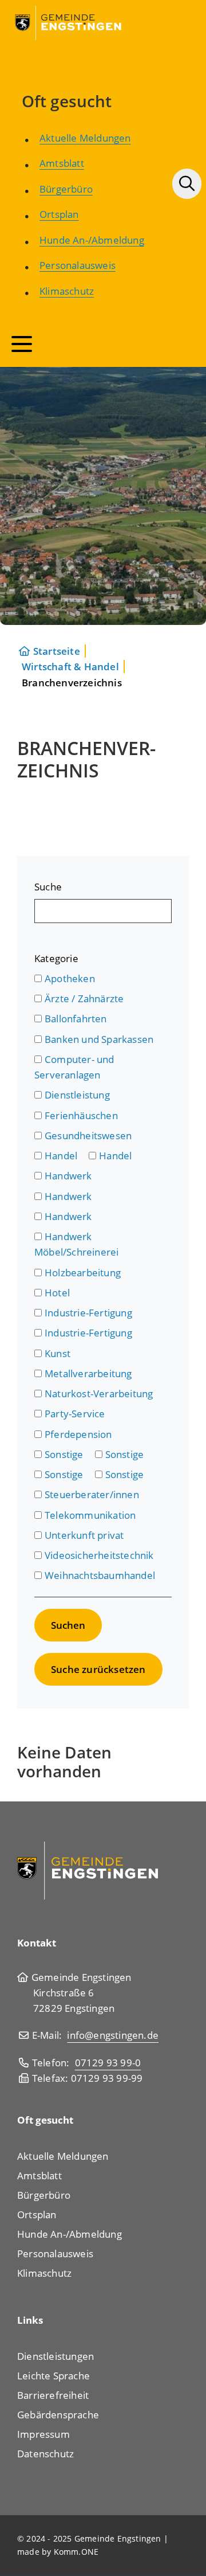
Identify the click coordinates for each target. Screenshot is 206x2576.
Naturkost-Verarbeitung (99, 1393)
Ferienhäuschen (81, 1115)
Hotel (57, 1293)
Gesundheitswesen (88, 1135)
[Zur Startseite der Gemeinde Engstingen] (88, 1869)
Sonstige (64, 1454)
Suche (48, 887)
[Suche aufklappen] (187, 184)
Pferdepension (78, 1434)
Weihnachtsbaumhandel (100, 1575)
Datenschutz (45, 2454)
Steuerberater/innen (92, 1494)
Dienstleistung (77, 1095)
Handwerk (68, 1176)
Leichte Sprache (54, 2376)
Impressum (43, 2434)
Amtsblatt (62, 163)
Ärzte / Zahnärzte (84, 998)
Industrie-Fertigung (88, 1313)
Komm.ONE (76, 2552)
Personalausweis (78, 265)
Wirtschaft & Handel (70, 667)
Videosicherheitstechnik (99, 1555)
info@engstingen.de (113, 2035)
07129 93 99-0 (108, 2063)
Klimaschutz (67, 291)
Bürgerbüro (66, 189)
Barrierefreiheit (53, 2395)
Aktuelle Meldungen (85, 138)
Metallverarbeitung (88, 1373)
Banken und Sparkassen (99, 1039)
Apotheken (70, 978)
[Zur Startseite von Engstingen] (69, 22)
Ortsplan (59, 214)
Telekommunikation (90, 1515)
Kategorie (56, 958)
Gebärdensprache (58, 2415)
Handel (61, 1156)
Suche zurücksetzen (98, 1669)
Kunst (58, 1353)
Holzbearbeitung (83, 1273)
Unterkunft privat (84, 1535)
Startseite (57, 651)
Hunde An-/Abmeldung (92, 240)
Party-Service (75, 1414)
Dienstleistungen (56, 2356)
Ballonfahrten (76, 1019)
